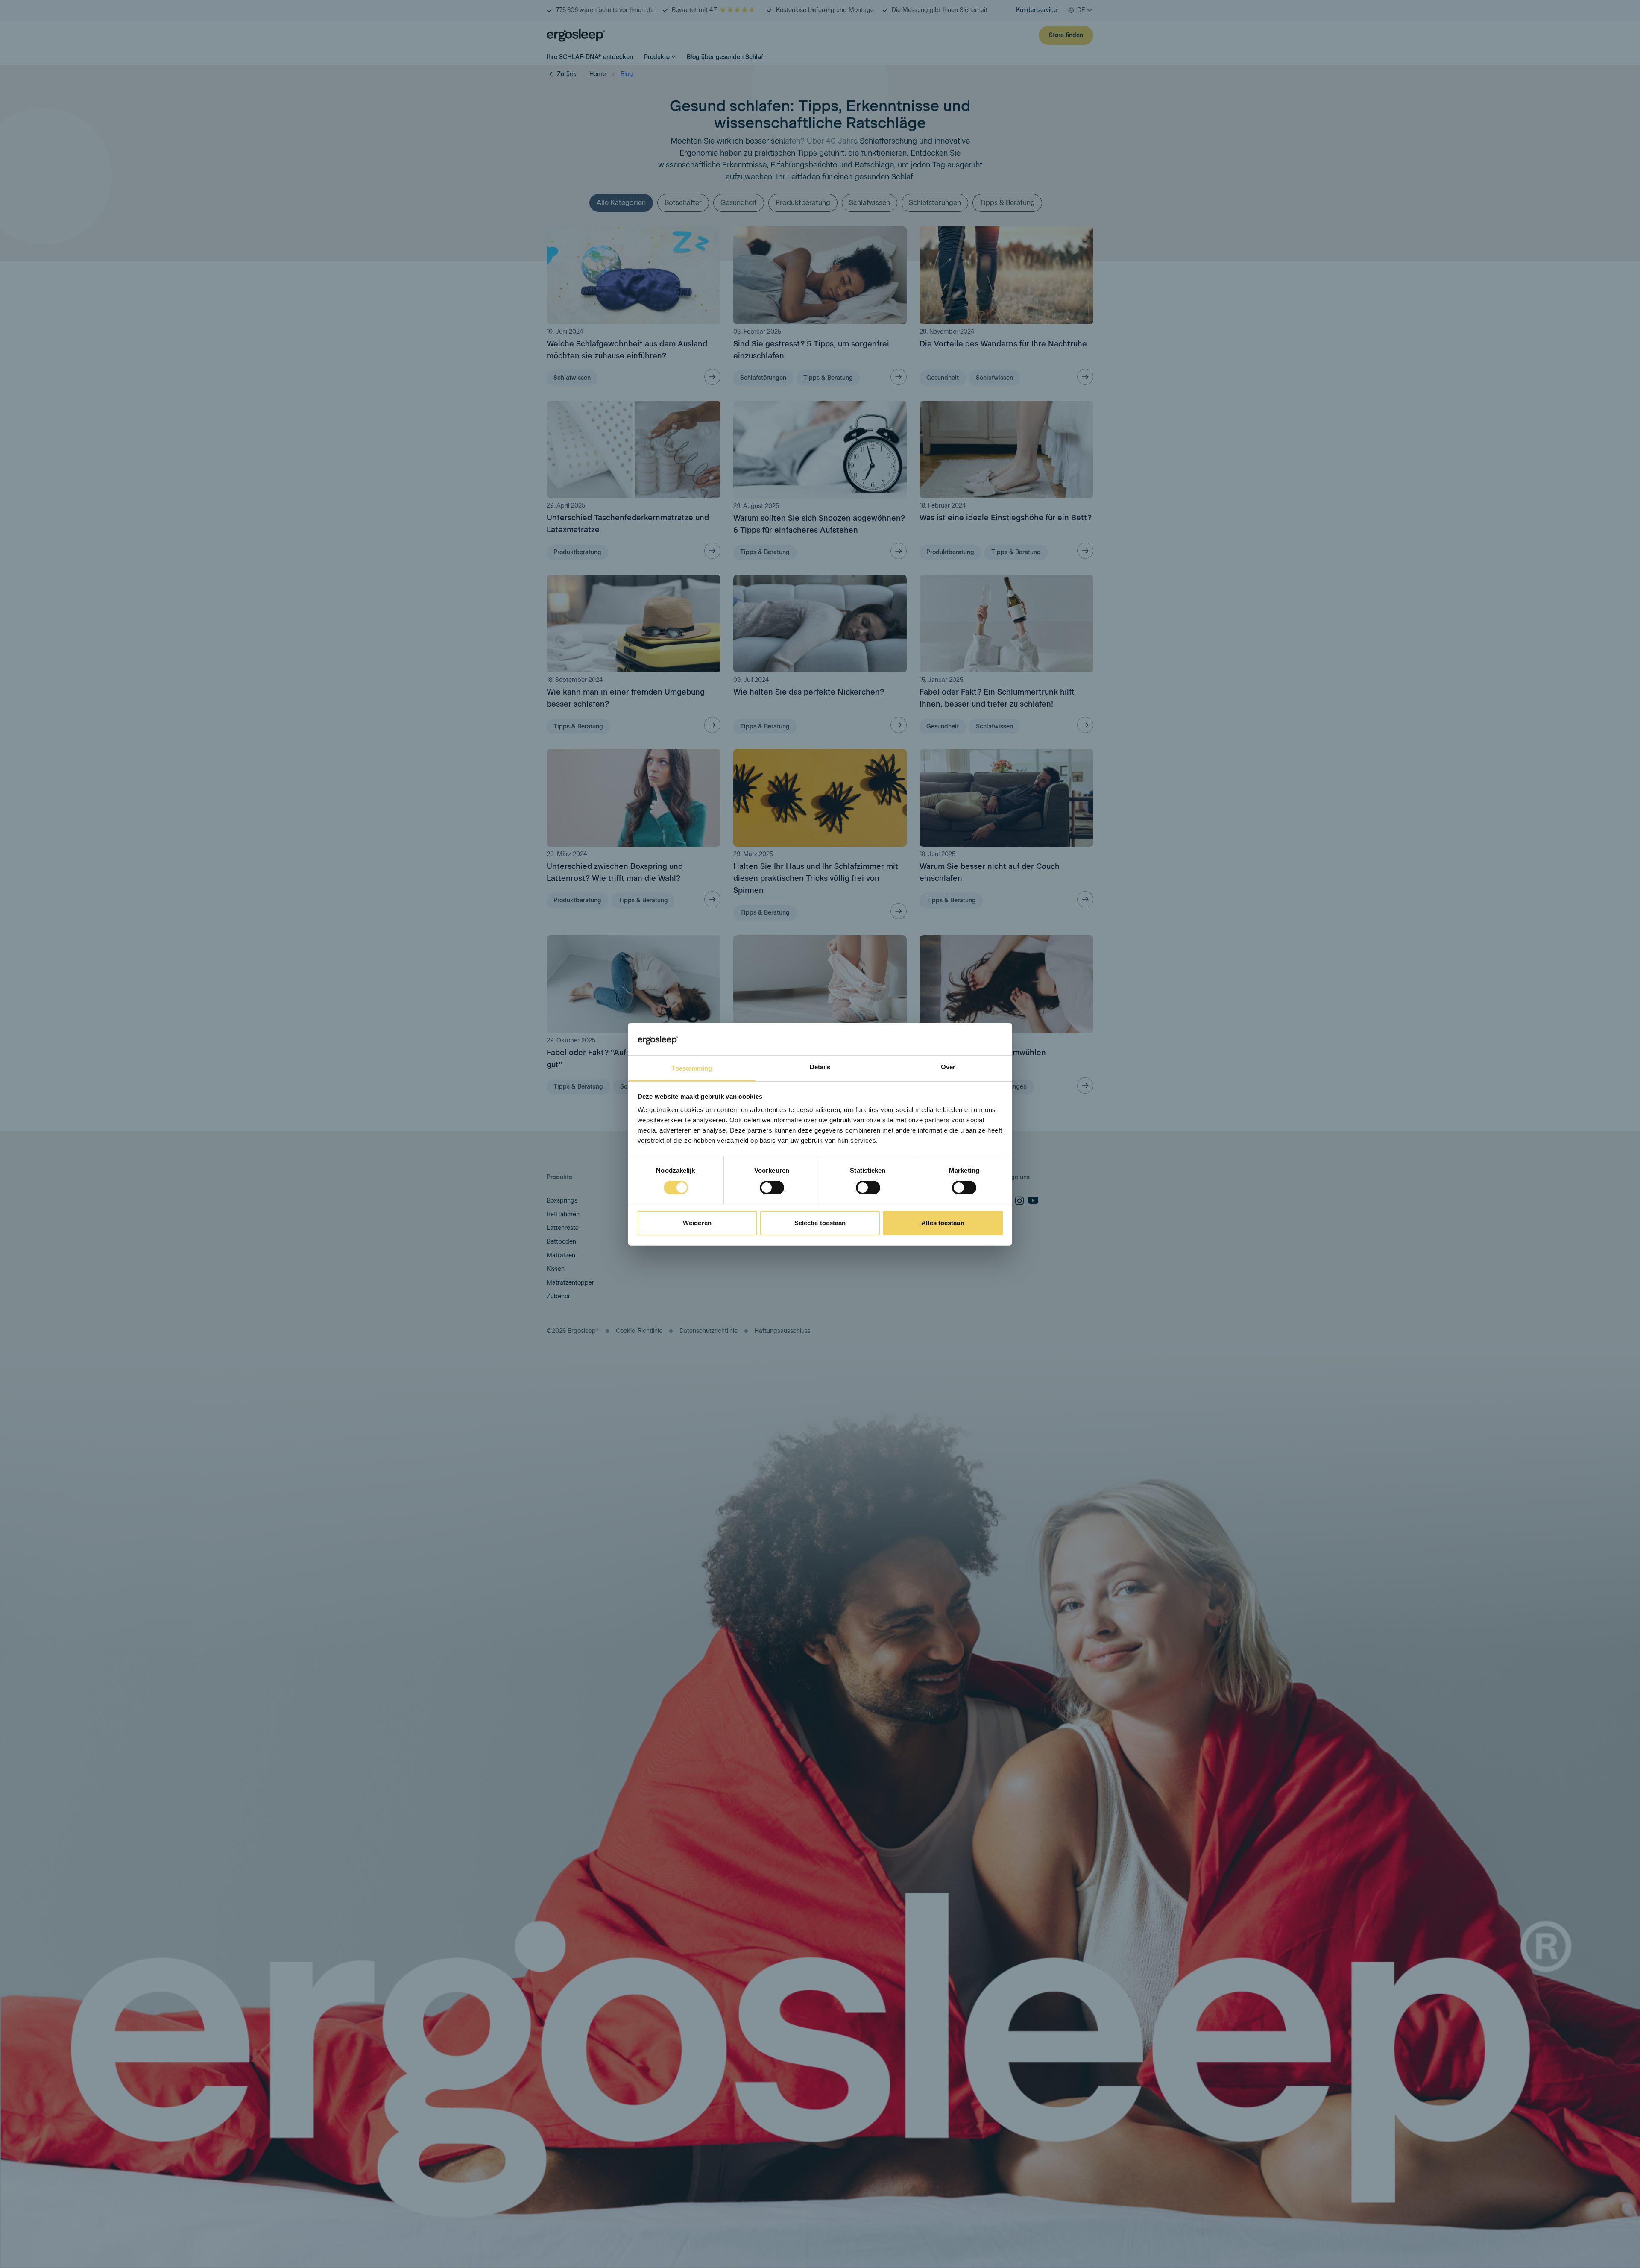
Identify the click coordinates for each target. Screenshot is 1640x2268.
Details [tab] (820, 1067)
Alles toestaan (943, 1223)
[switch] (772, 1188)
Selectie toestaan (820, 1223)
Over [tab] (948, 1067)
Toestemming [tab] (692, 1068)
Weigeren (697, 1223)
